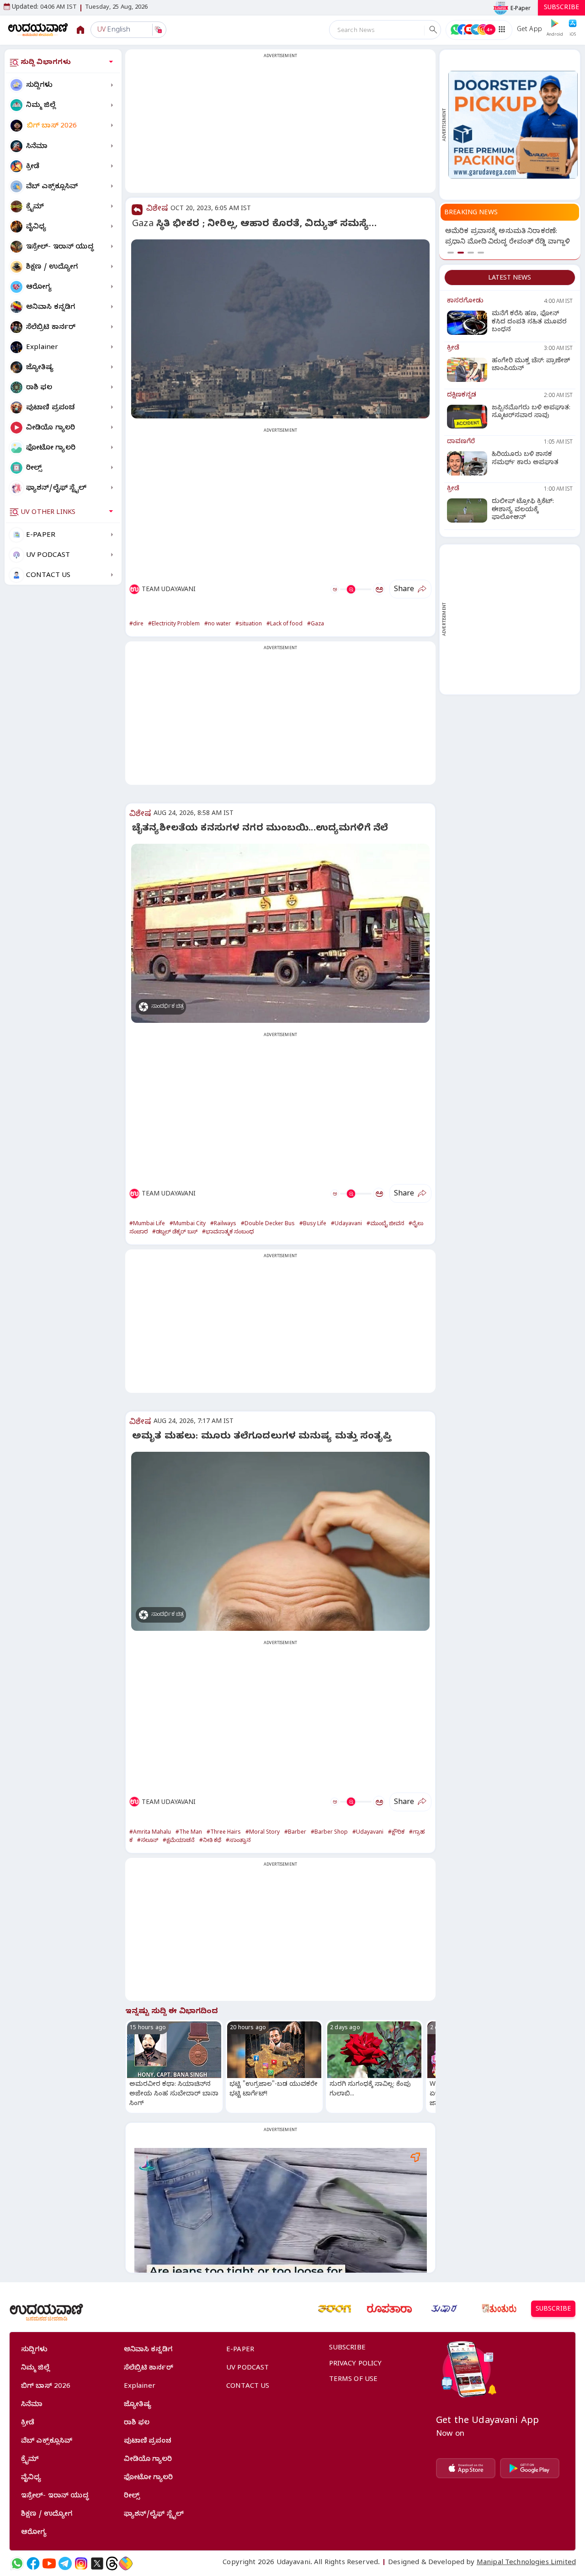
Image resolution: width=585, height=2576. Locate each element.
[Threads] (112, 2563)
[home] (38, 29)
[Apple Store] (466, 2468)
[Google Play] (530, 2468)
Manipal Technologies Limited (526, 2563)
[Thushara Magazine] (444, 2309)
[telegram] (65, 2563)
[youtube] (49, 2563)
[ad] (513, 124)
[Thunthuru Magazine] (499, 2309)
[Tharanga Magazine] (335, 2309)
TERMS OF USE (354, 2380)
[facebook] (33, 2563)
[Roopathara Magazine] (389, 2309)
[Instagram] (81, 2563)
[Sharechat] (126, 2563)
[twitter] (97, 2563)
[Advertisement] (280, 127)
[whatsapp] (17, 2563)
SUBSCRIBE (561, 8)
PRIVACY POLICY (356, 2364)
